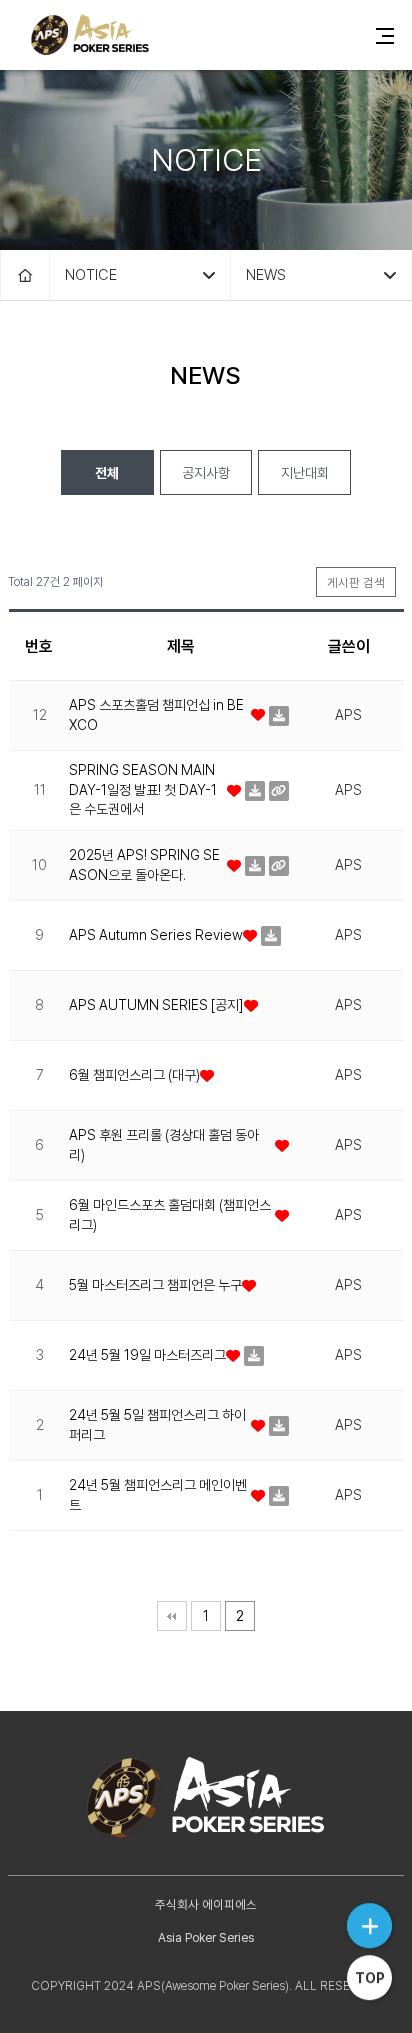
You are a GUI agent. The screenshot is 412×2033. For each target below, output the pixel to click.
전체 (107, 473)
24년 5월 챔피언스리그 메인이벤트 (158, 1495)
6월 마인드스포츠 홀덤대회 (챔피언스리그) (170, 1215)
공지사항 (206, 473)
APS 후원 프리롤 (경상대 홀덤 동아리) (164, 1145)
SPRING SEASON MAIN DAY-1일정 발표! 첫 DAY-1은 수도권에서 (143, 789)
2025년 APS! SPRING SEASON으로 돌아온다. (144, 865)
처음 (172, 1616)
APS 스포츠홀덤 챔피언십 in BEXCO (156, 715)
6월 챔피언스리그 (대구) (134, 1075)
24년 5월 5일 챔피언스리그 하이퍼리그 (157, 1425)
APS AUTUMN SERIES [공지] (156, 1005)
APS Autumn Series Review (156, 935)
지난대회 (305, 473)
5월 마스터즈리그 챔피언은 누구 (155, 1285)
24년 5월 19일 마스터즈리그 (147, 1355)
